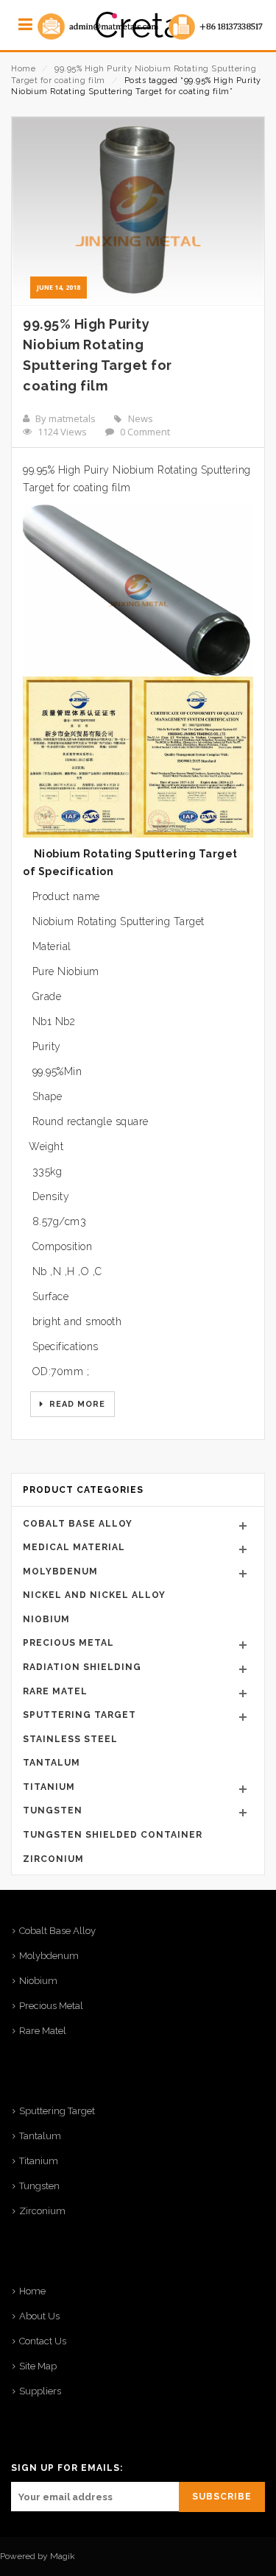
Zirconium (53, 1859)
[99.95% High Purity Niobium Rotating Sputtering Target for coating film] (138, 211)
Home (23, 69)
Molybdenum (60, 1571)
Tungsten (53, 1810)
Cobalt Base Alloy (78, 1524)
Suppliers (40, 2391)
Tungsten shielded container (113, 1835)
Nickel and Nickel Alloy (94, 1595)
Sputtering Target (79, 1715)
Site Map (38, 2366)
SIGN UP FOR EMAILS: (67, 2468)
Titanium (49, 1787)
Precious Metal (68, 1643)
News (141, 418)
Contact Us (43, 2341)
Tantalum (52, 1763)
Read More (76, 1404)
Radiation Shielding (82, 1667)
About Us (39, 2316)
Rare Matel (55, 1691)
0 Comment (145, 432)
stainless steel (70, 1739)
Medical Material (74, 1547)
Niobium (46, 1619)
